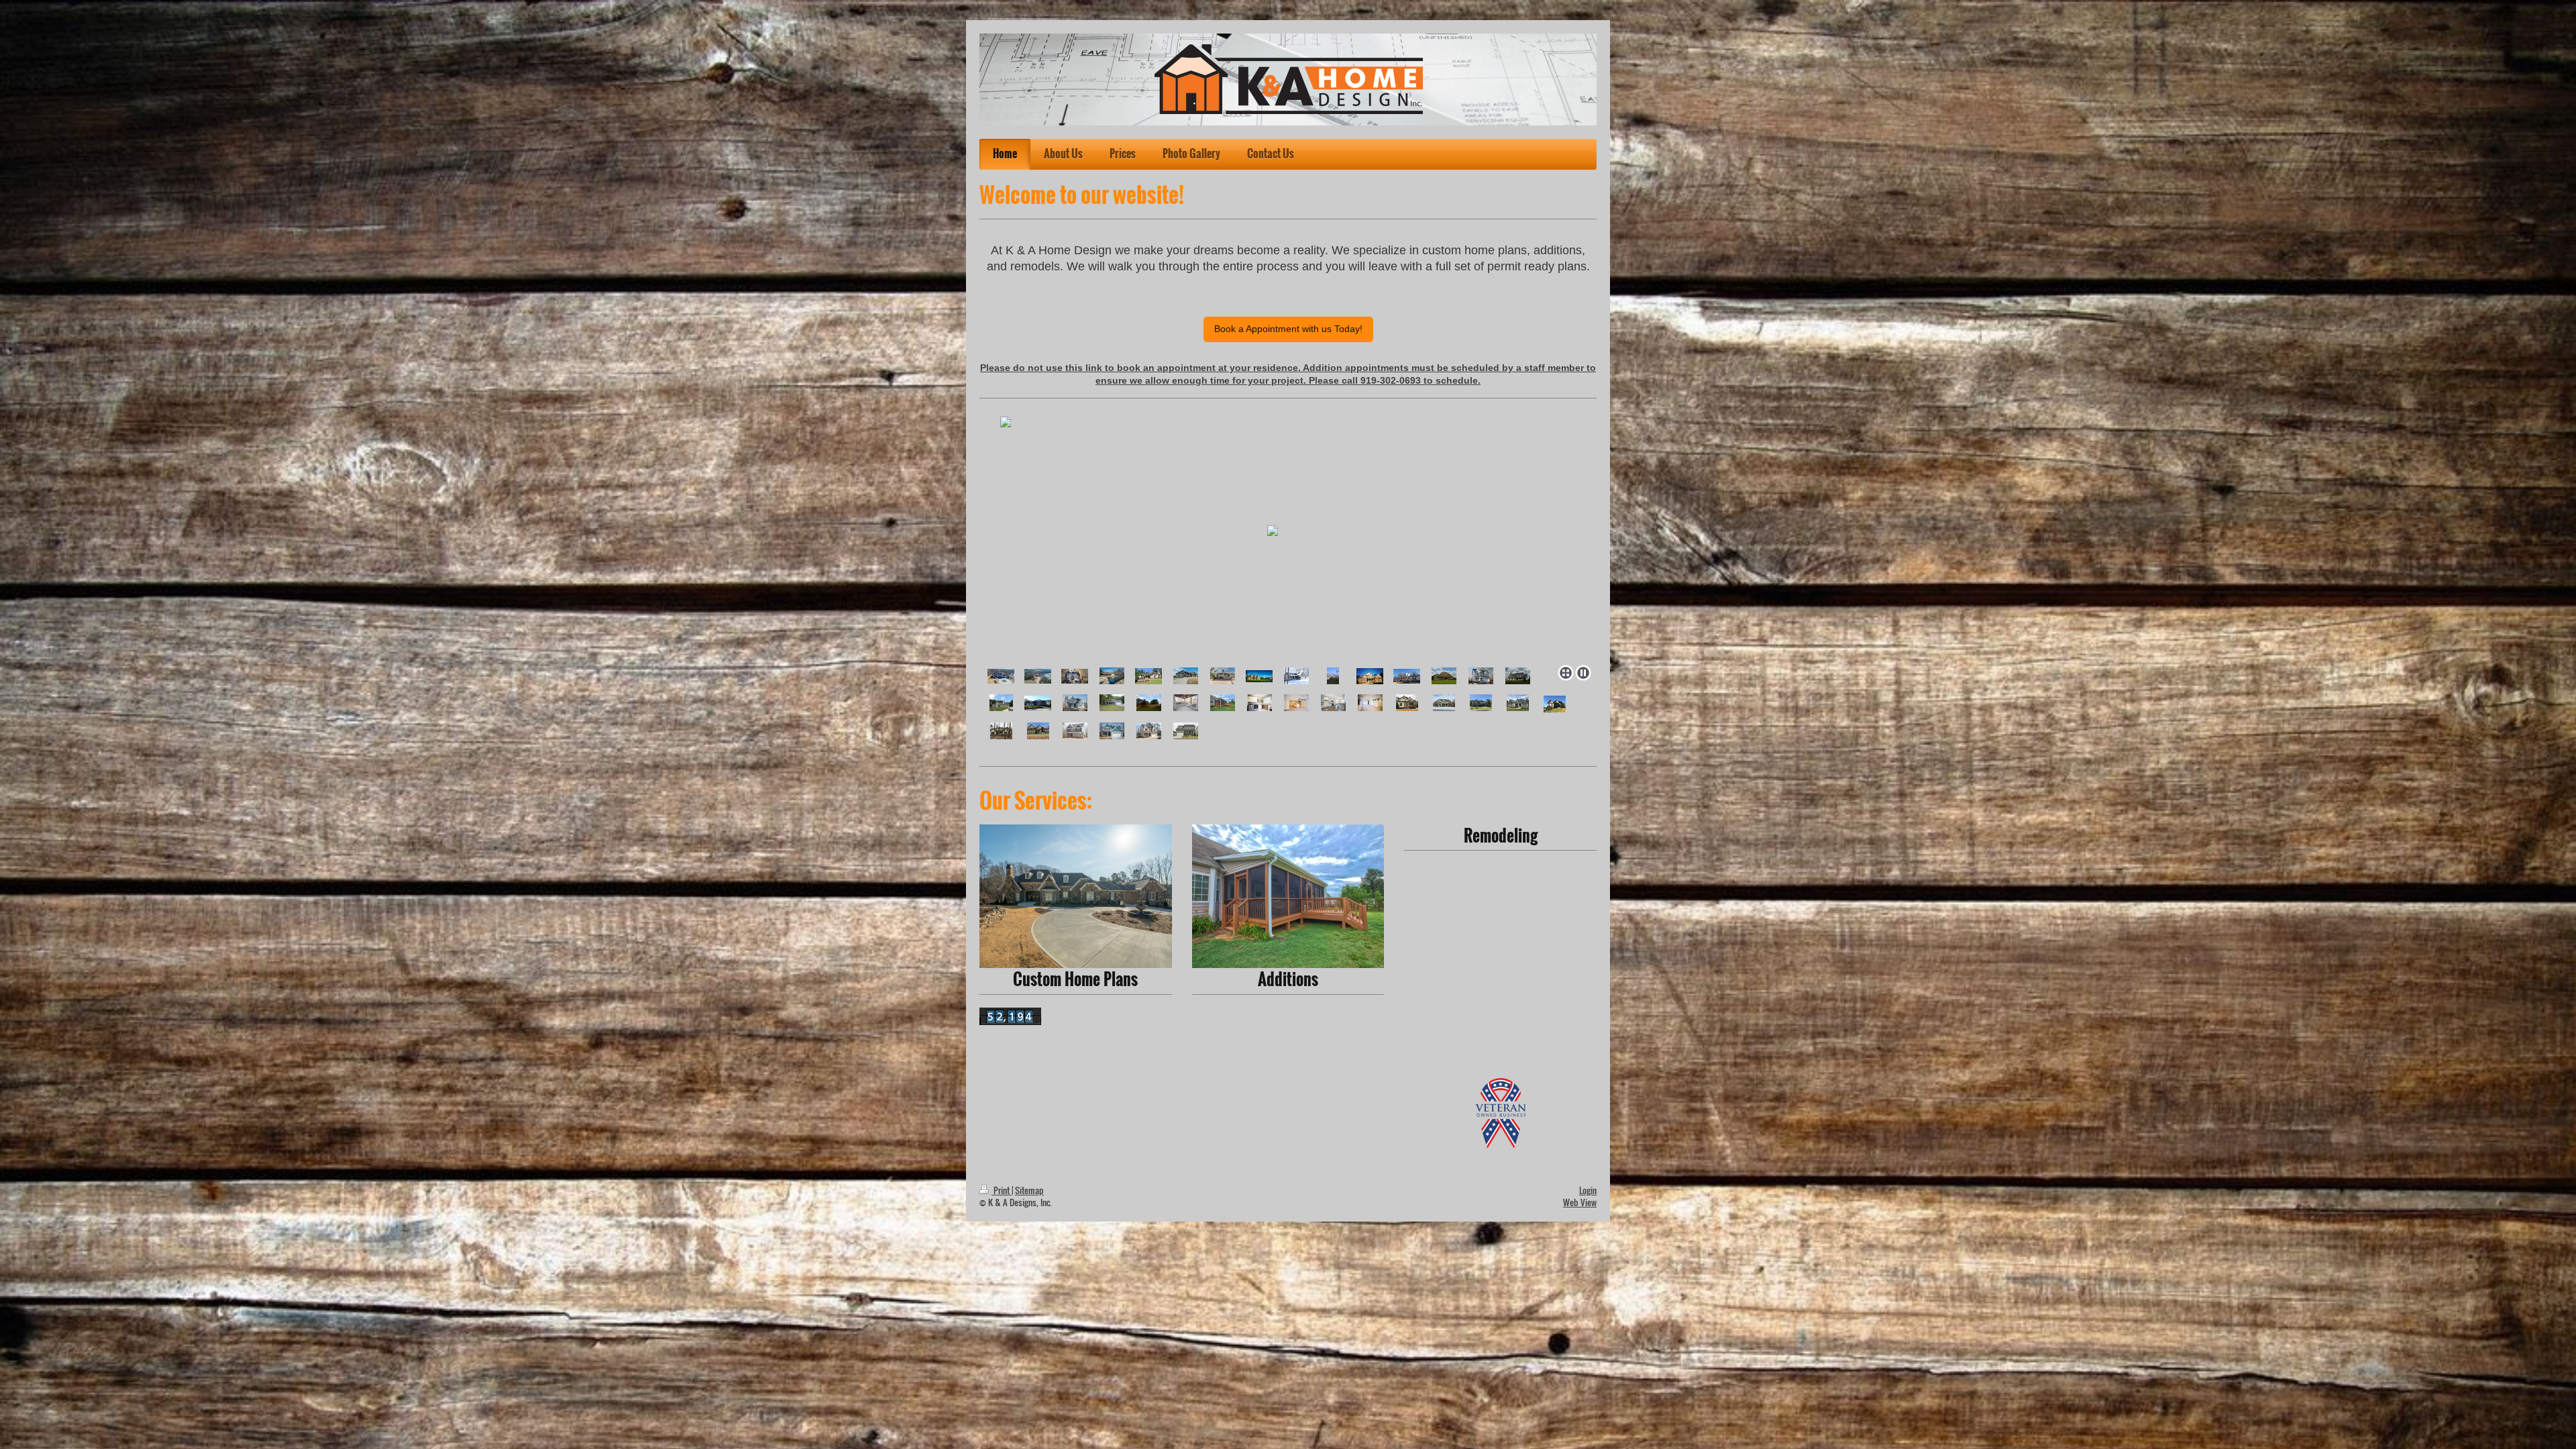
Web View (1580, 1202)
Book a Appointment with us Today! (1288, 329)
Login (1588, 1190)
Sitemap (1029, 1190)
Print (1002, 1190)
